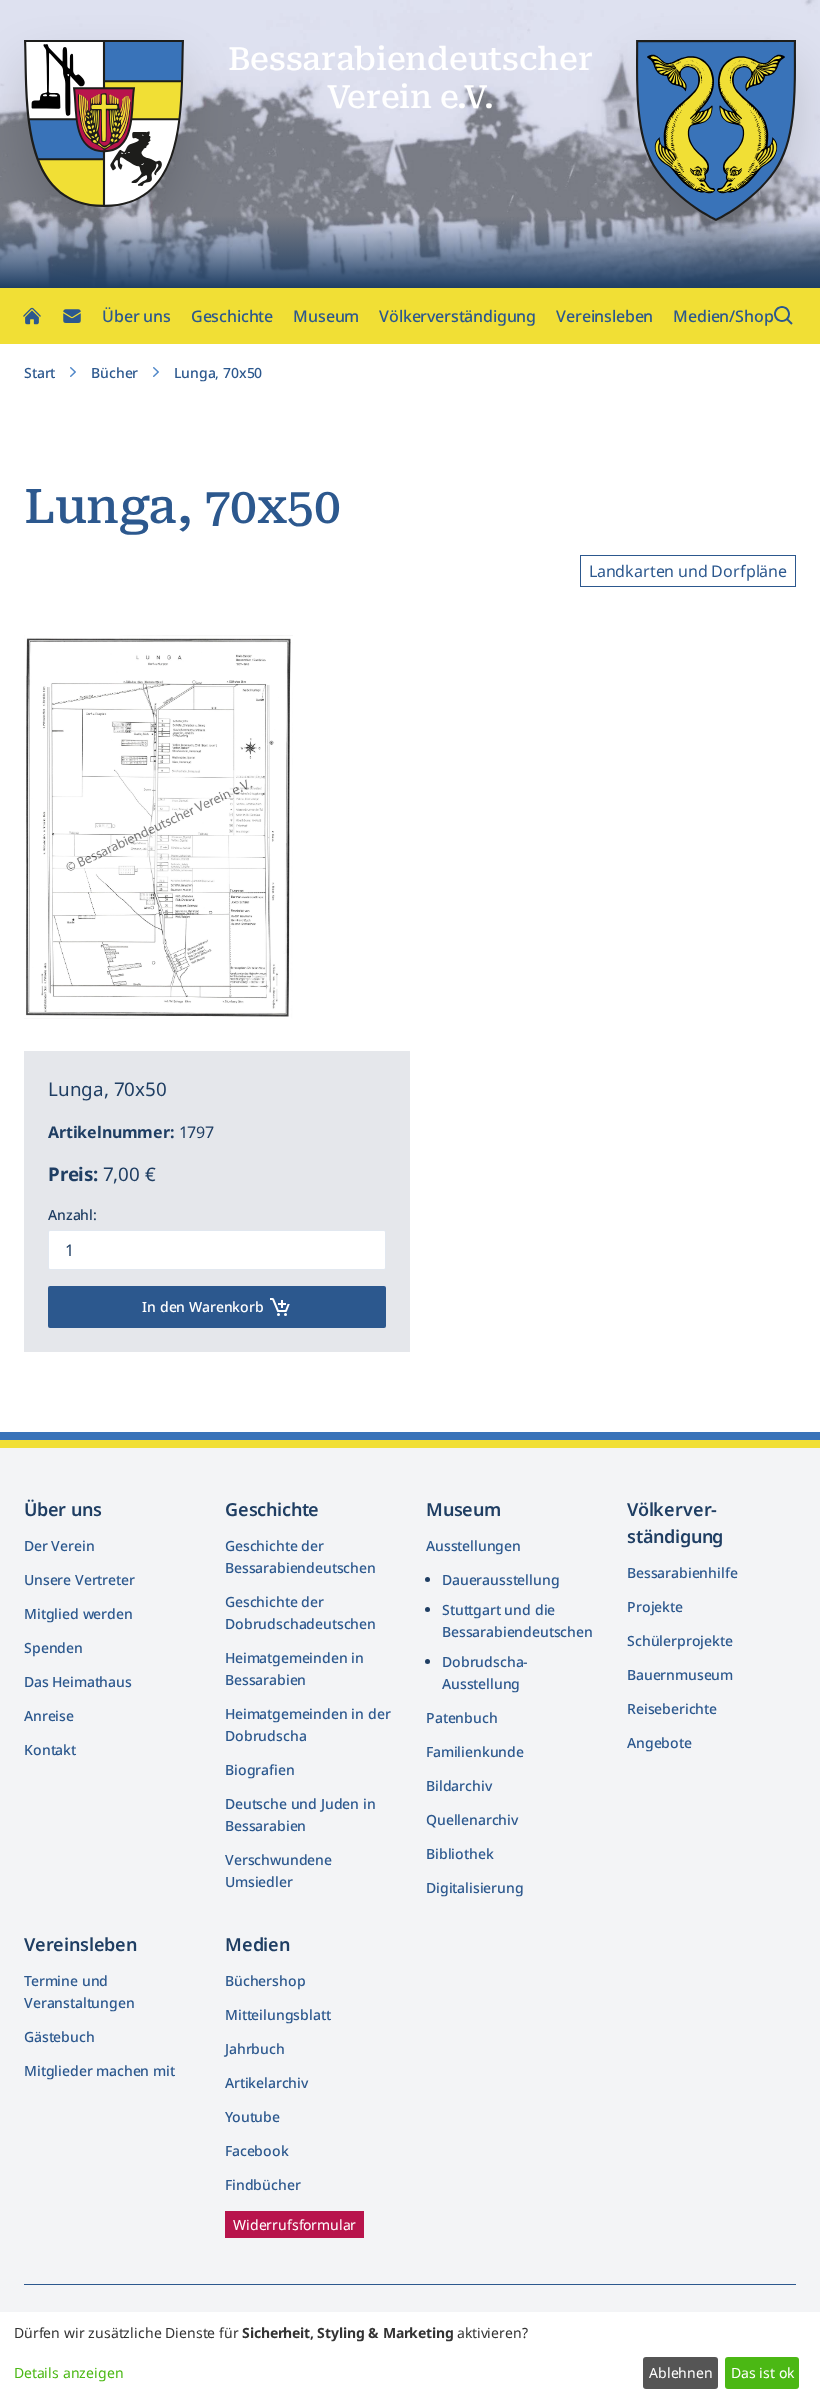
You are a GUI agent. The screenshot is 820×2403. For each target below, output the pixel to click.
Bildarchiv (458, 1785)
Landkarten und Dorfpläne (688, 571)
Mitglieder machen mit (99, 2070)
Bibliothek (459, 1853)
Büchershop (265, 1980)
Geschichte (232, 316)
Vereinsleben (604, 316)
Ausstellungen (473, 1545)
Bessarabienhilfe (682, 1572)
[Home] (32, 316)
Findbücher (262, 2184)
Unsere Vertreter (79, 1579)
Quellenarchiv (472, 1819)
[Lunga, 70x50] (261, 987)
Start (39, 372)
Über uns (136, 316)
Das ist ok (762, 2372)
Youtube (252, 2116)
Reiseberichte (672, 1708)
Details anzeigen (68, 2372)
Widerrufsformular (294, 2224)
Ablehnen (681, 2372)
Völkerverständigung (457, 316)
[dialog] (410, 2357)
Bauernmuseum (680, 1674)
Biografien (259, 1769)
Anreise (49, 1715)
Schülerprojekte (680, 1640)
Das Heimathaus (78, 1681)
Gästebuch (59, 2036)
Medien (257, 1944)
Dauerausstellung (500, 1579)
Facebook (257, 2150)
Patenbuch (462, 1717)
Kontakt (50, 1749)
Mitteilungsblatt (277, 2014)
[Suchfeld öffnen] (784, 316)
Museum (326, 316)
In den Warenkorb (202, 1306)
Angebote (659, 1742)
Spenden (53, 1647)
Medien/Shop (723, 316)
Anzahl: (72, 1214)
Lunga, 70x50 (218, 372)
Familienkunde (475, 1751)
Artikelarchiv (266, 2082)
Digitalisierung (475, 1887)
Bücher (114, 372)
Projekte (655, 1606)
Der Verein (59, 1545)
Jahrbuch (255, 2048)
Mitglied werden (78, 1613)
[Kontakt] (72, 316)
